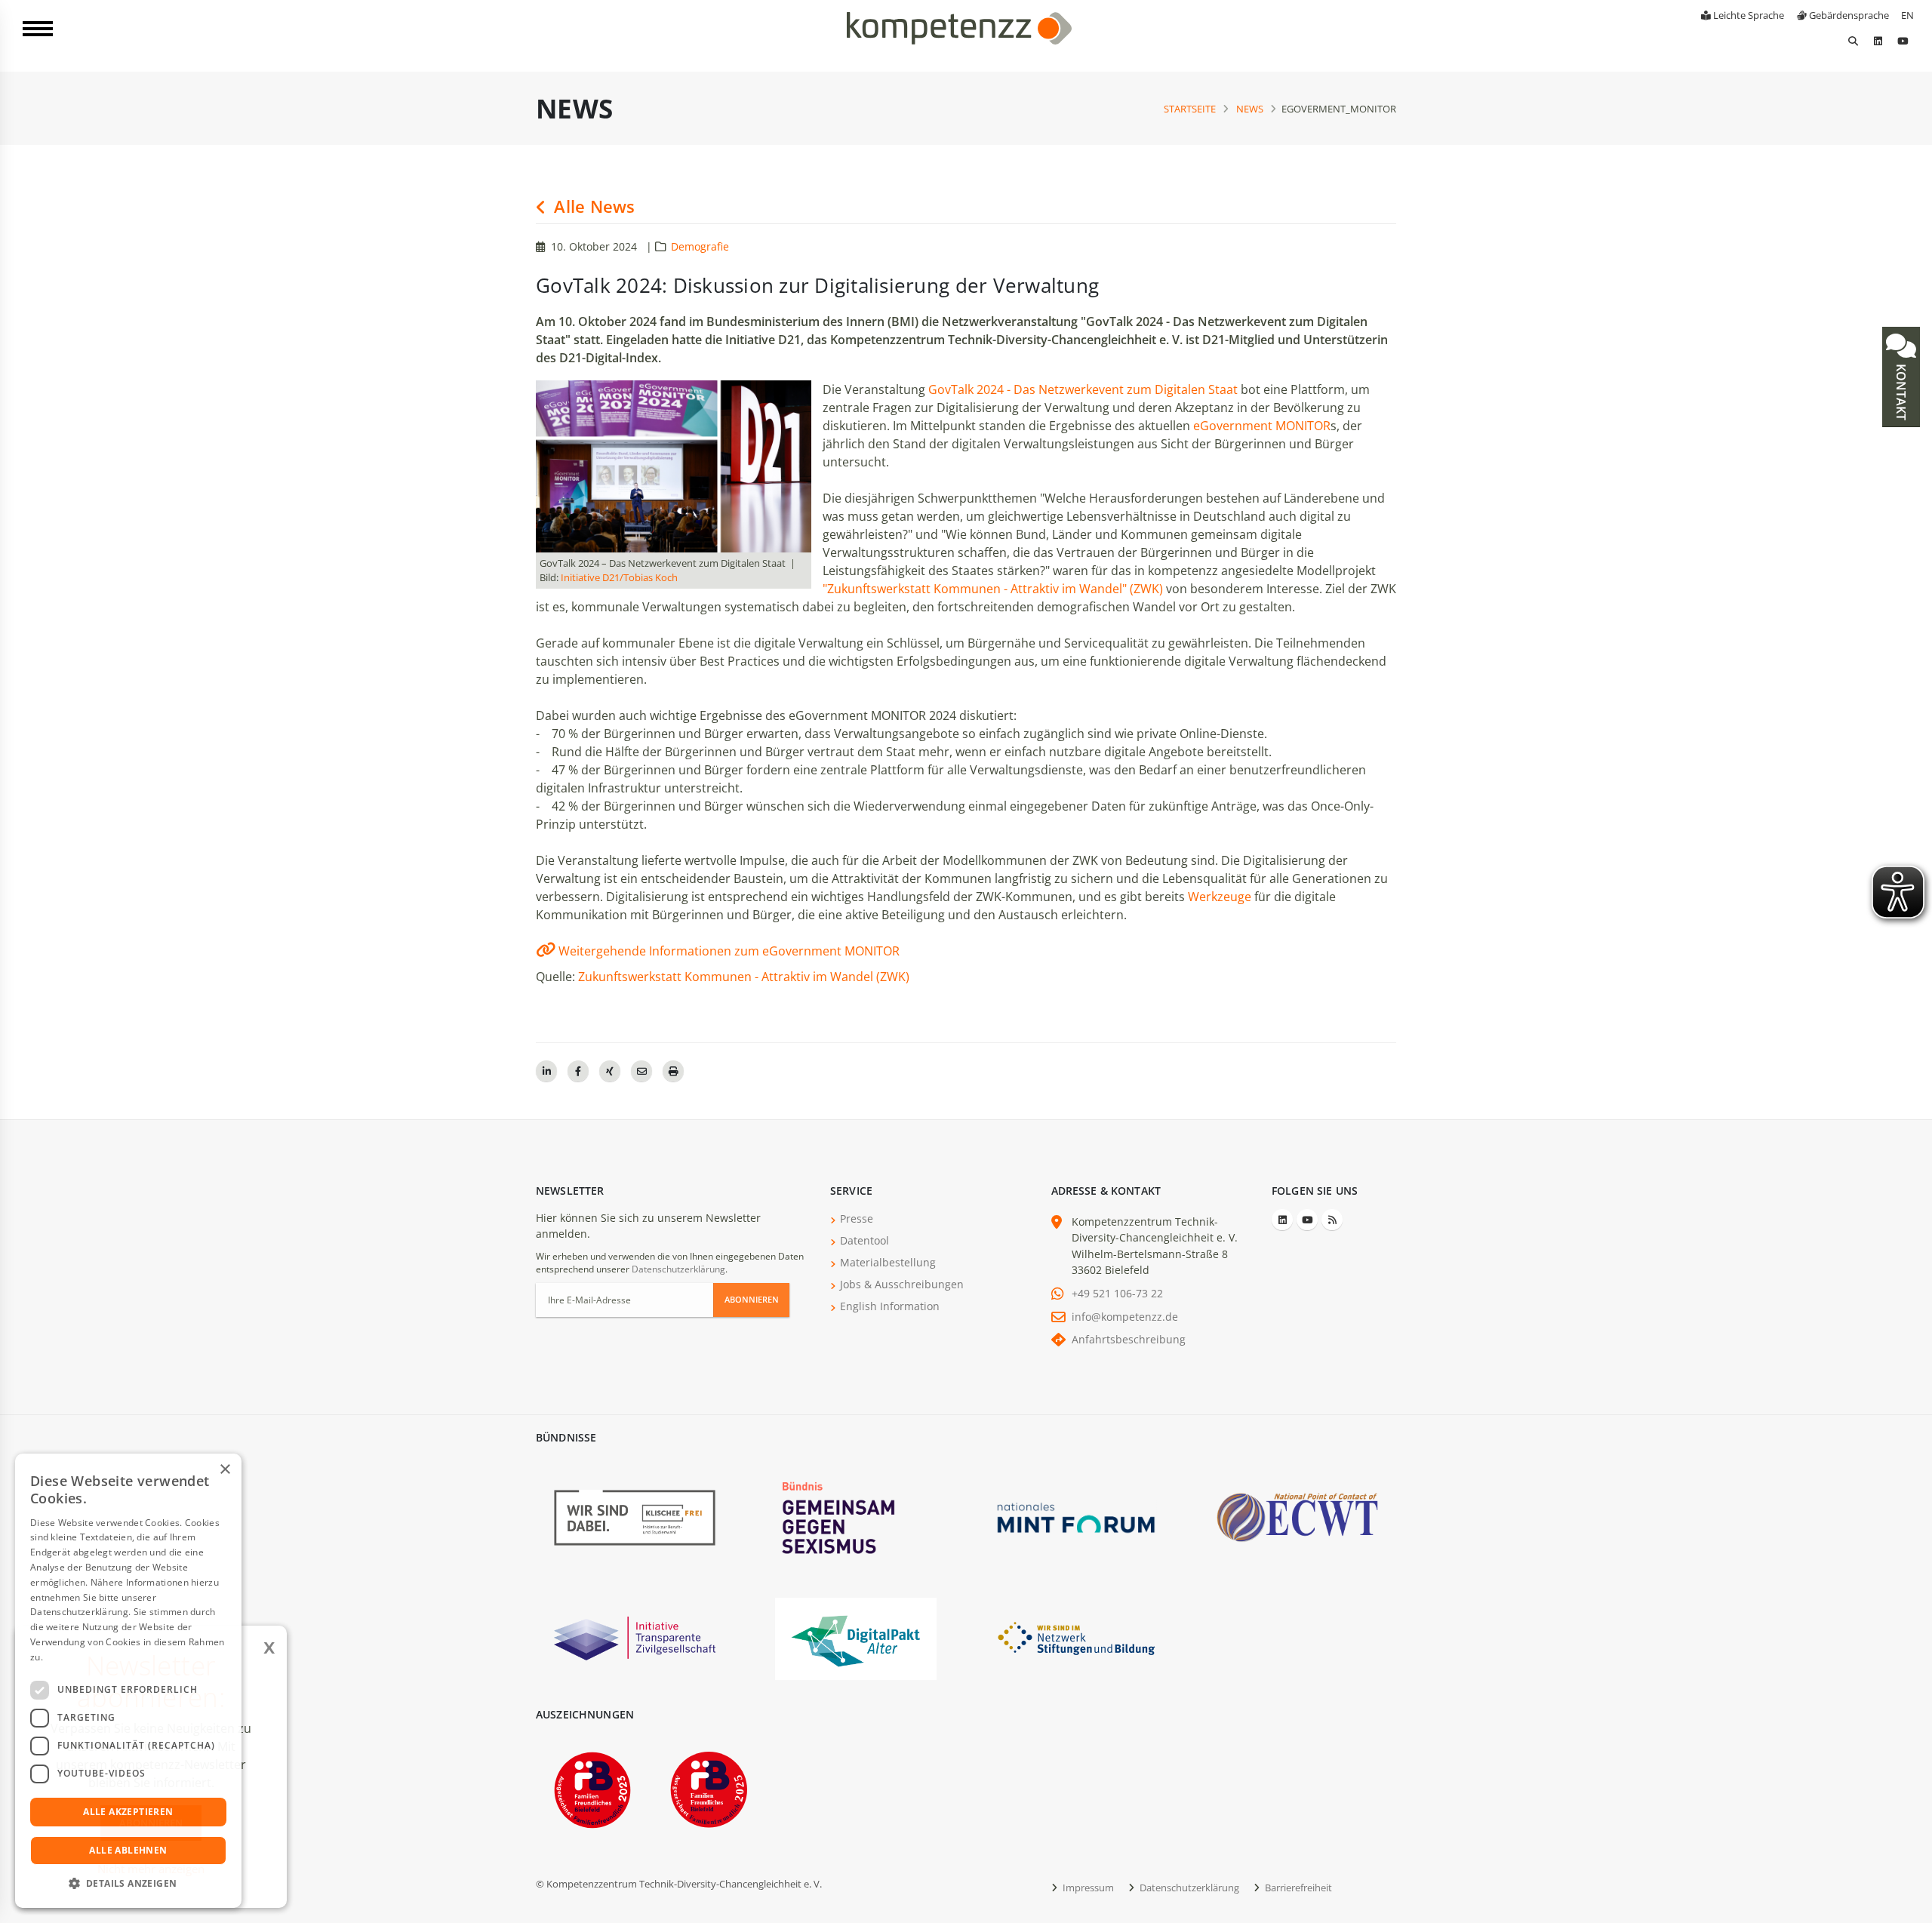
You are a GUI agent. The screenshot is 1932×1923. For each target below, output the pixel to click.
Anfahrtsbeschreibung (1129, 1339)
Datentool (864, 1240)
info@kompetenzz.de (1125, 1317)
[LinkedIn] (1878, 41)
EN (1907, 15)
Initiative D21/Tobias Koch (619, 577)
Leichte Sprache (1747, 15)
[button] (128, 1884)
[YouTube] (1903, 41)
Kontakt (1901, 391)
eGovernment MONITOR (1262, 426)
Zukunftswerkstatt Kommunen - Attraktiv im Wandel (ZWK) (744, 977)
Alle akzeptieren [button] (128, 1812)
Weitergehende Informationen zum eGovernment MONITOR (729, 951)
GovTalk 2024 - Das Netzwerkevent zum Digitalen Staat (1083, 389)
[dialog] (128, 1681)
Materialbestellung (888, 1262)
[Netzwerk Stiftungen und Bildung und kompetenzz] (1076, 1637)
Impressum (1087, 1888)
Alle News (592, 206)
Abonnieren (752, 1299)
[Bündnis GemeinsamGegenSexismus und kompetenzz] (856, 1517)
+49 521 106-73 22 (1117, 1293)
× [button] (225, 1470)
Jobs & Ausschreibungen (902, 1284)
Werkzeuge (1220, 897)
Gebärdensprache (1848, 15)
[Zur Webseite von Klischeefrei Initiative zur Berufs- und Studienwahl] (635, 1517)
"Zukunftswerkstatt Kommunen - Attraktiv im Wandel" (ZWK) (993, 589)
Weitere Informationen (95, 1657)
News (1250, 109)
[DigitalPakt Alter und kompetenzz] (856, 1637)
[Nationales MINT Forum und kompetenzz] (1076, 1517)
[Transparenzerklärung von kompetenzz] (635, 1637)
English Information (890, 1306)
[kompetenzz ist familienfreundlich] (592, 1788)
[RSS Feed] (1332, 1220)
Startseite (1190, 109)
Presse (857, 1218)
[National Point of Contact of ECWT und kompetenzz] (1297, 1517)
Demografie (700, 246)
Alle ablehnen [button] (128, 1850)
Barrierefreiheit (1297, 1888)
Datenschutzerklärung (678, 1269)
